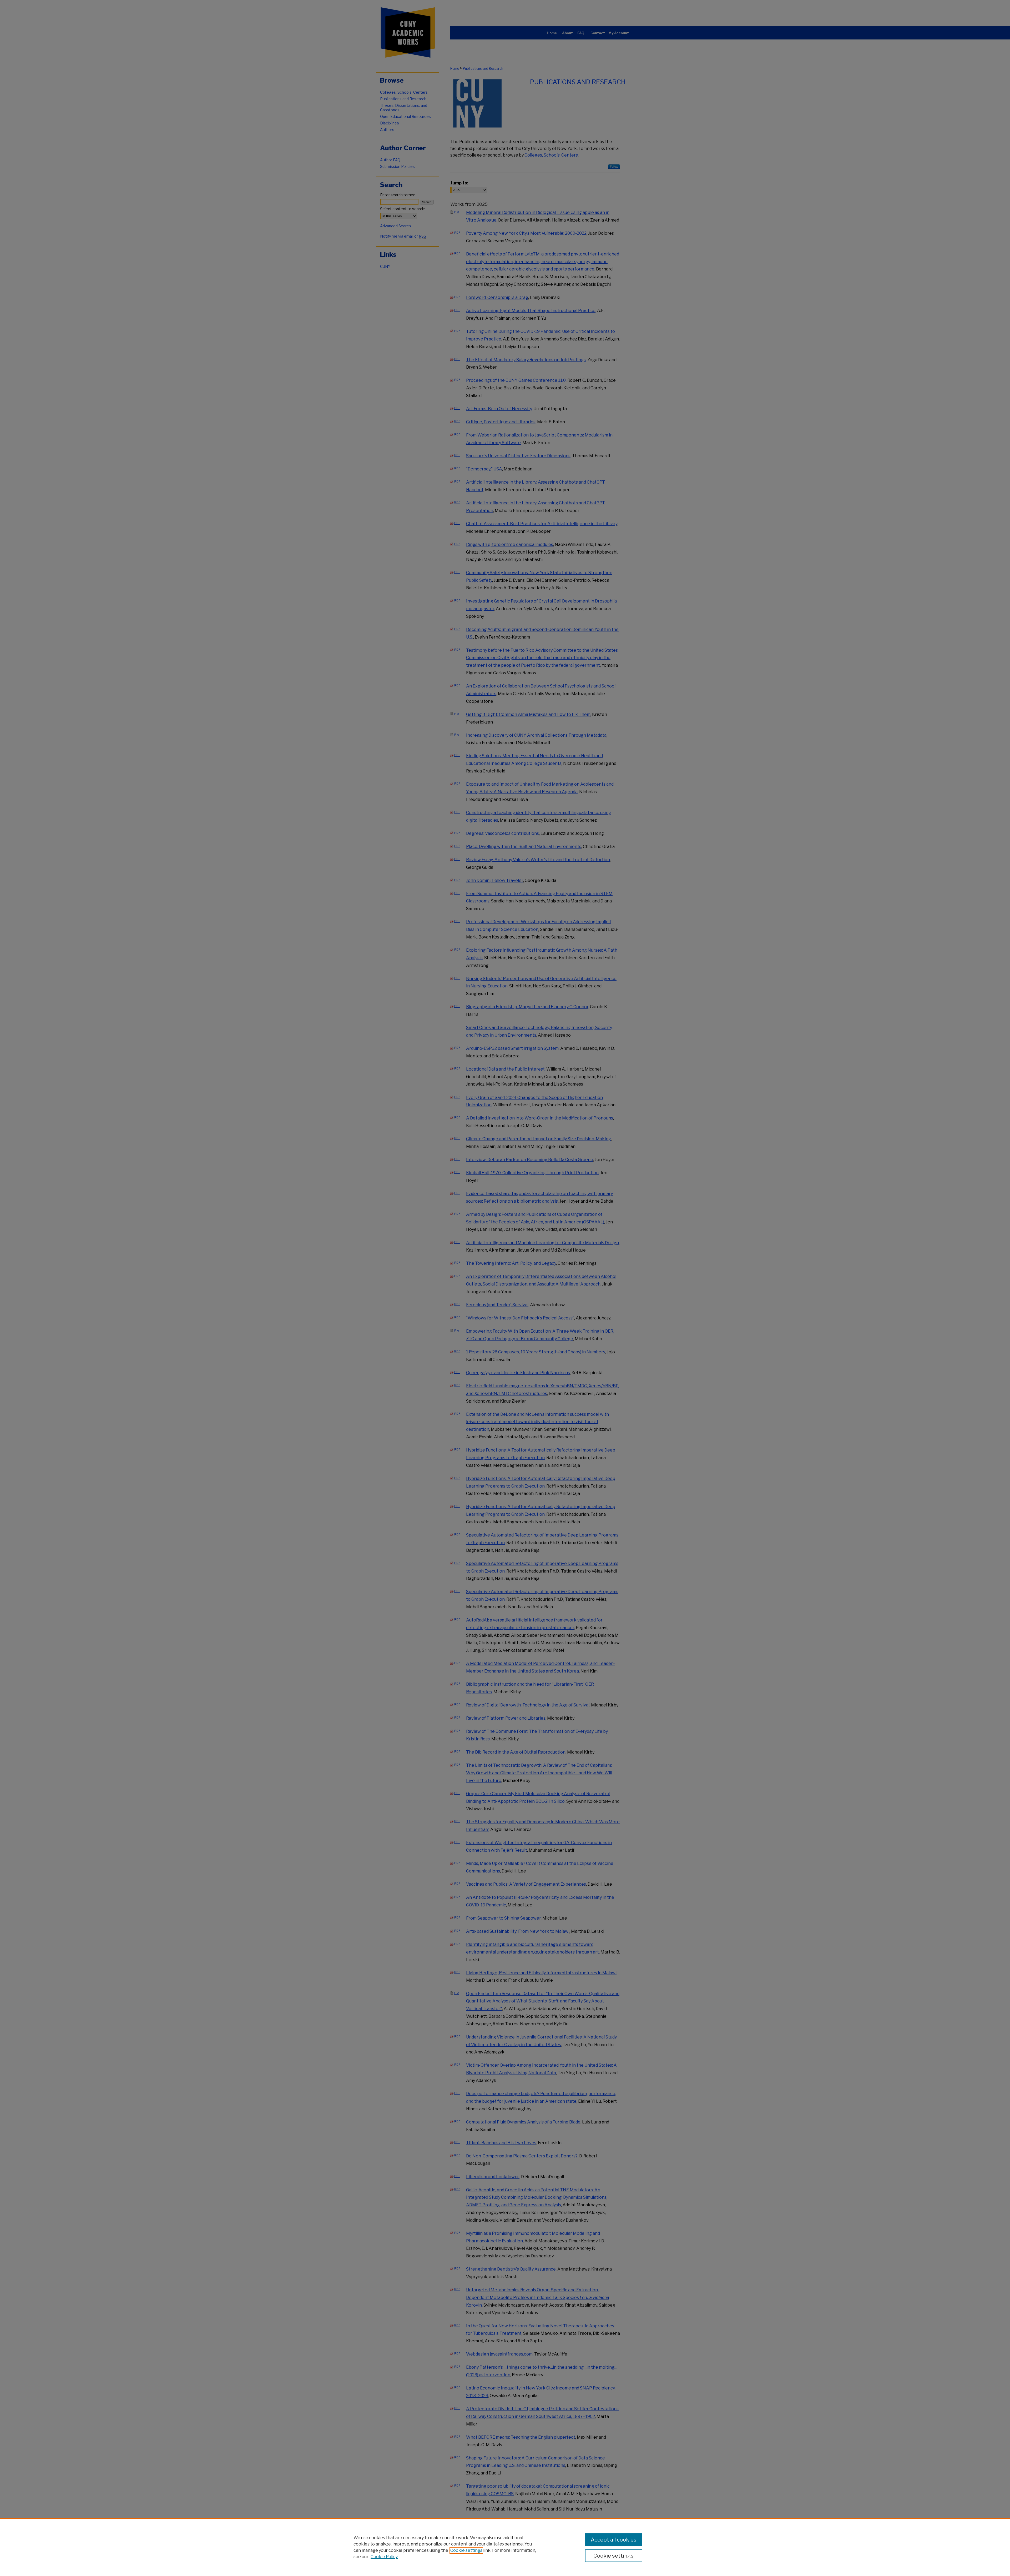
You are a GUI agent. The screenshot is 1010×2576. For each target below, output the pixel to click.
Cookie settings (466, 2550)
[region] (505, 2547)
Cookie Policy (384, 2557)
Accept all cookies (614, 2540)
